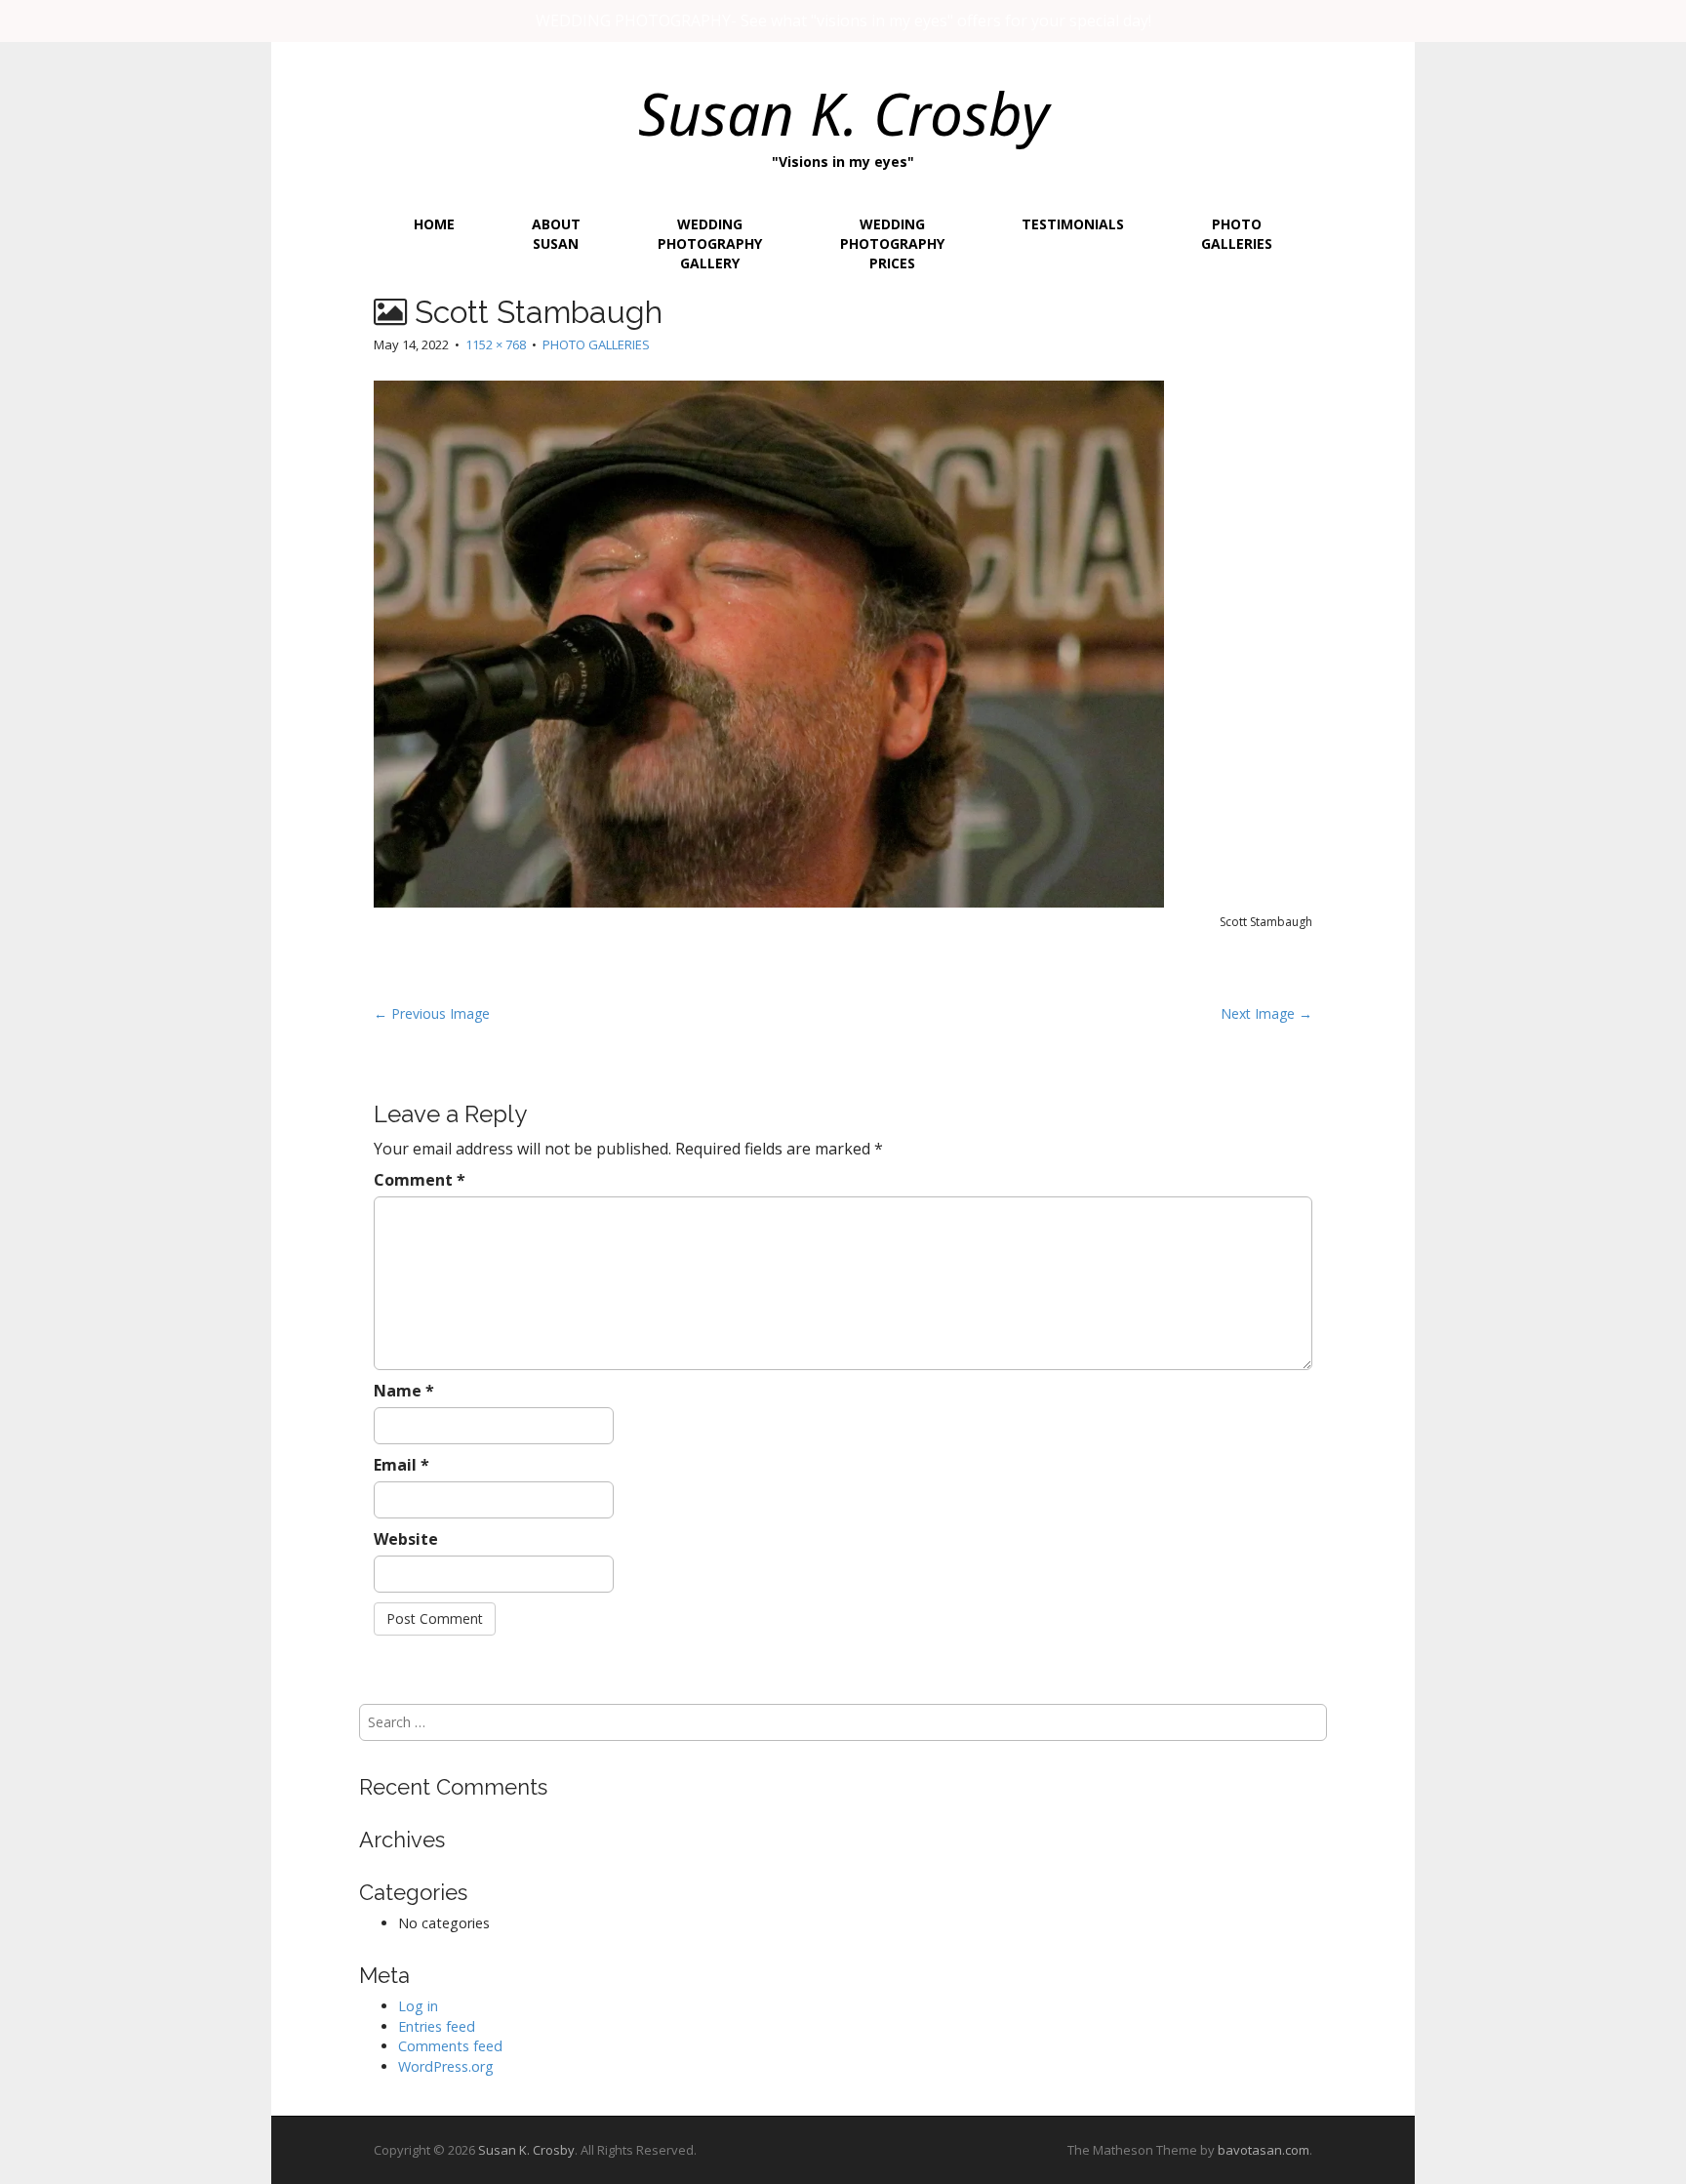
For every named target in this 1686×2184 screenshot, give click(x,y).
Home (434, 224)
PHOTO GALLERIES (1237, 234)
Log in (418, 2006)
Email (401, 1465)
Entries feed (437, 2026)
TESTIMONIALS (1073, 224)
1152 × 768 (496, 344)
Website (406, 1539)
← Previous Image (432, 1013)
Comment (420, 1180)
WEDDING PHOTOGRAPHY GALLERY (710, 243)
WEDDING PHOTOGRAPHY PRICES (892, 243)
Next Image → (1266, 1013)
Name (404, 1391)
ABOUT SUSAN (556, 234)
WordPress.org (446, 2066)
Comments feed (450, 2046)
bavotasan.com (1264, 2150)
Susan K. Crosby (843, 113)
